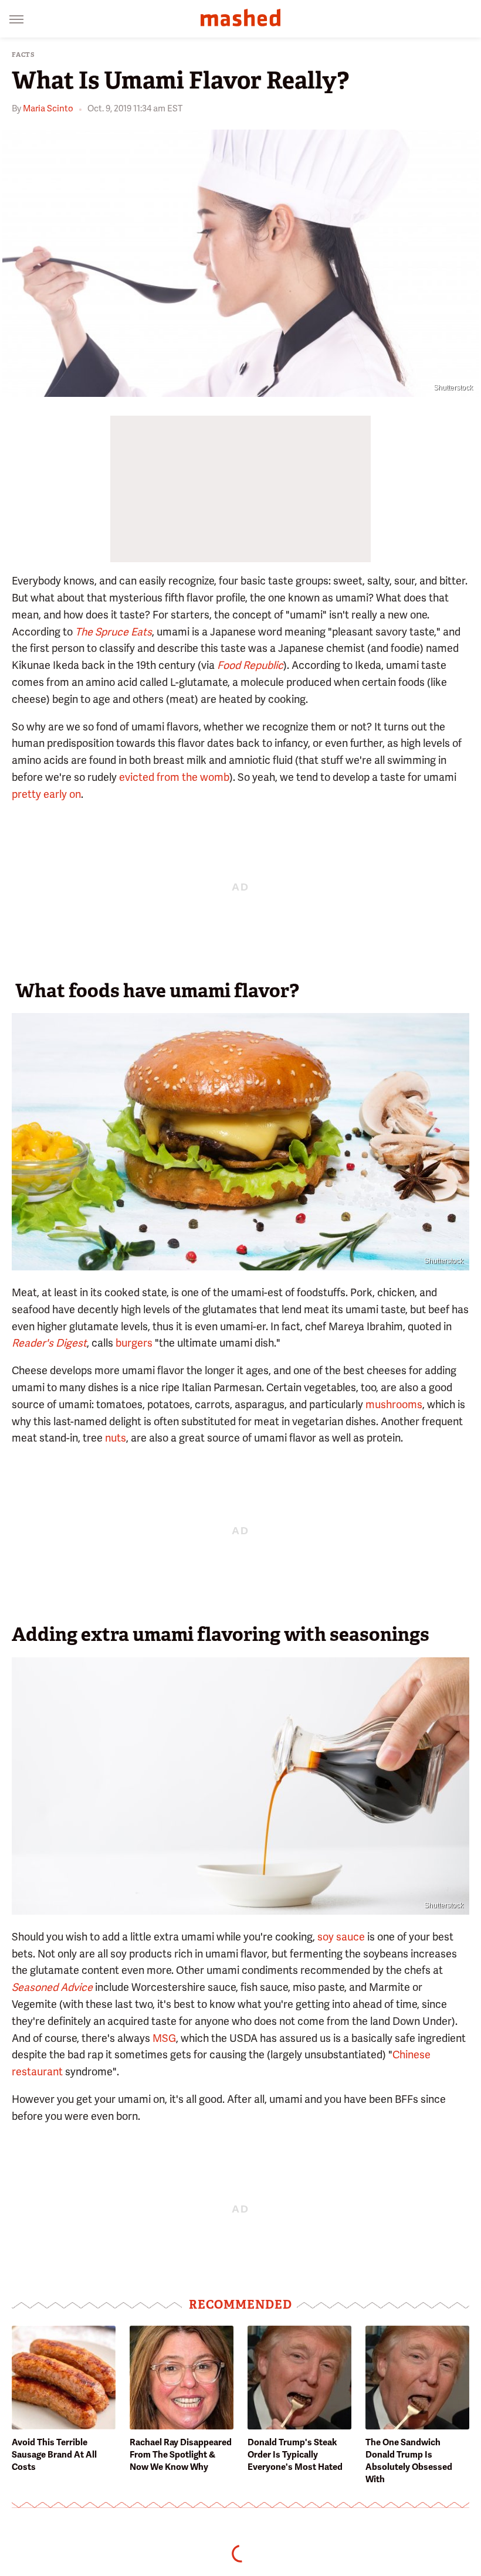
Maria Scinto (48, 108)
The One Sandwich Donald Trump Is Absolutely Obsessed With (409, 2461)
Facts (23, 55)
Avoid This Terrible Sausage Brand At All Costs (54, 2455)
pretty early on (46, 794)
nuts (116, 1438)
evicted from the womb (174, 777)
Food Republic (250, 665)
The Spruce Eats (114, 632)
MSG (164, 2038)
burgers (134, 1343)
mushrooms (394, 1404)
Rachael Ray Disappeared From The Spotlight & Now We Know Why (181, 2455)
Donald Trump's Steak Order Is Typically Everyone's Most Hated (295, 2455)
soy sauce (341, 1937)
